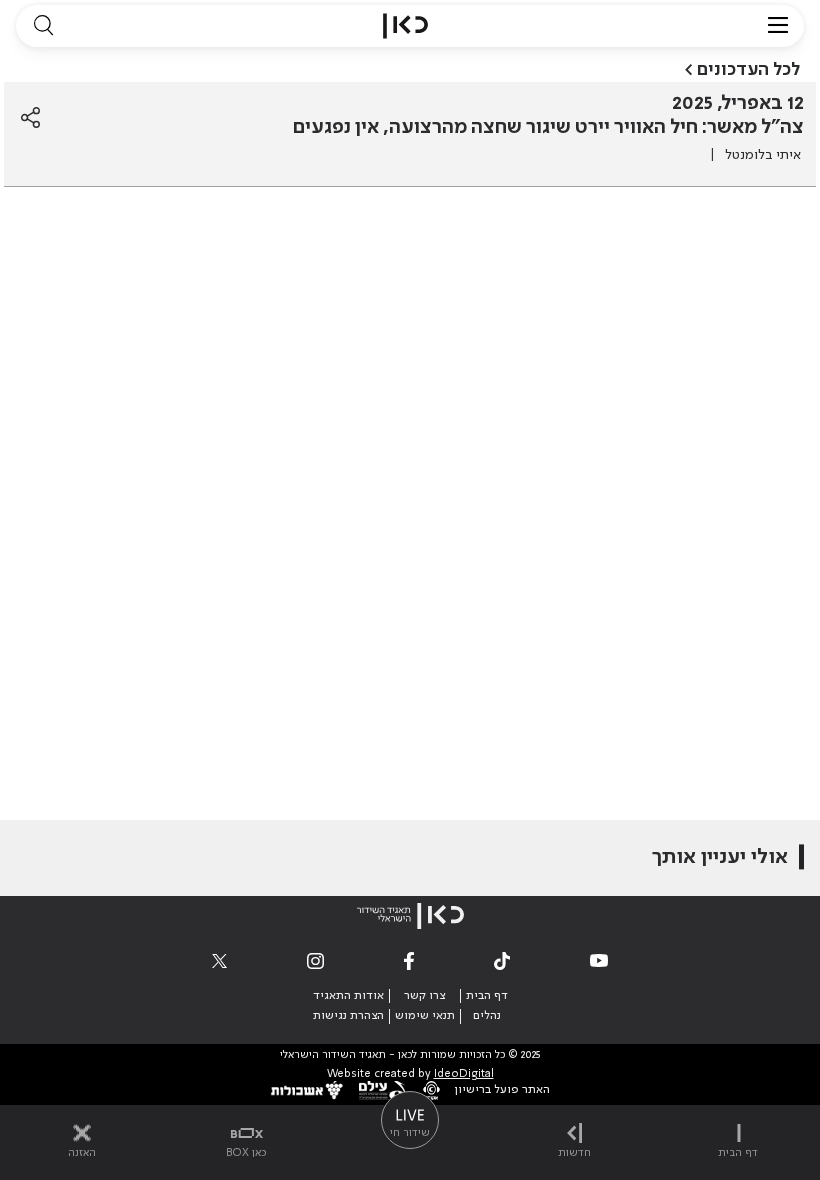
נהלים (487, 1016)
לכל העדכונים (748, 70)
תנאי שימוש (425, 1016)
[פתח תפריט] (778, 26)
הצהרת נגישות (348, 1016)
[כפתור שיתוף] (30, 118)
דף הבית (487, 996)
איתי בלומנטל (763, 155)
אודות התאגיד (348, 996)
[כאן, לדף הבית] (405, 26)
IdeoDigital (464, 1074)
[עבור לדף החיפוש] (43, 26)
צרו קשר (424, 996)
